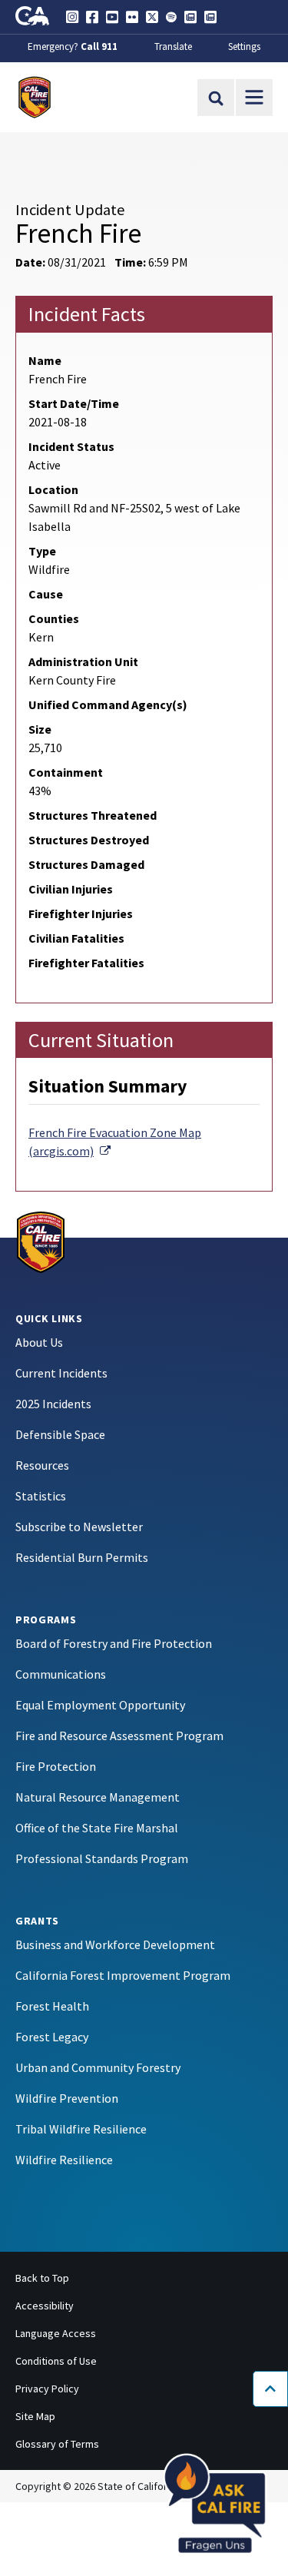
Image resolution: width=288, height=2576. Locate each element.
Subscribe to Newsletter (79, 1527)
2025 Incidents (53, 1404)
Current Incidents (61, 1373)
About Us (39, 1342)
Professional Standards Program (102, 1858)
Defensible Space (60, 1434)
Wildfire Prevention (67, 2098)
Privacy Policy (47, 2389)
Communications (61, 1674)
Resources (42, 1465)
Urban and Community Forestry (98, 2067)
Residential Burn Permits (82, 1557)
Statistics (41, 1496)
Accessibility (45, 2306)
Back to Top (42, 2278)
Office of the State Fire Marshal (97, 1828)
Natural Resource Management (98, 1797)
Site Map (35, 2416)
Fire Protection (56, 1766)
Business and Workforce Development (115, 1944)
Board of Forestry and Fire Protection (114, 1643)
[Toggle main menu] (254, 98)
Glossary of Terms (57, 2444)
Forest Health (52, 2006)
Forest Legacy (52, 2037)
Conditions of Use (56, 2361)
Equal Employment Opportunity (100, 1705)
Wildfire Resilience (64, 2160)
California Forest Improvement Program (123, 1975)
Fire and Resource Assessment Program (119, 1736)
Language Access (56, 2333)
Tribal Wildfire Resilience (81, 2129)
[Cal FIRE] (41, 1241)
